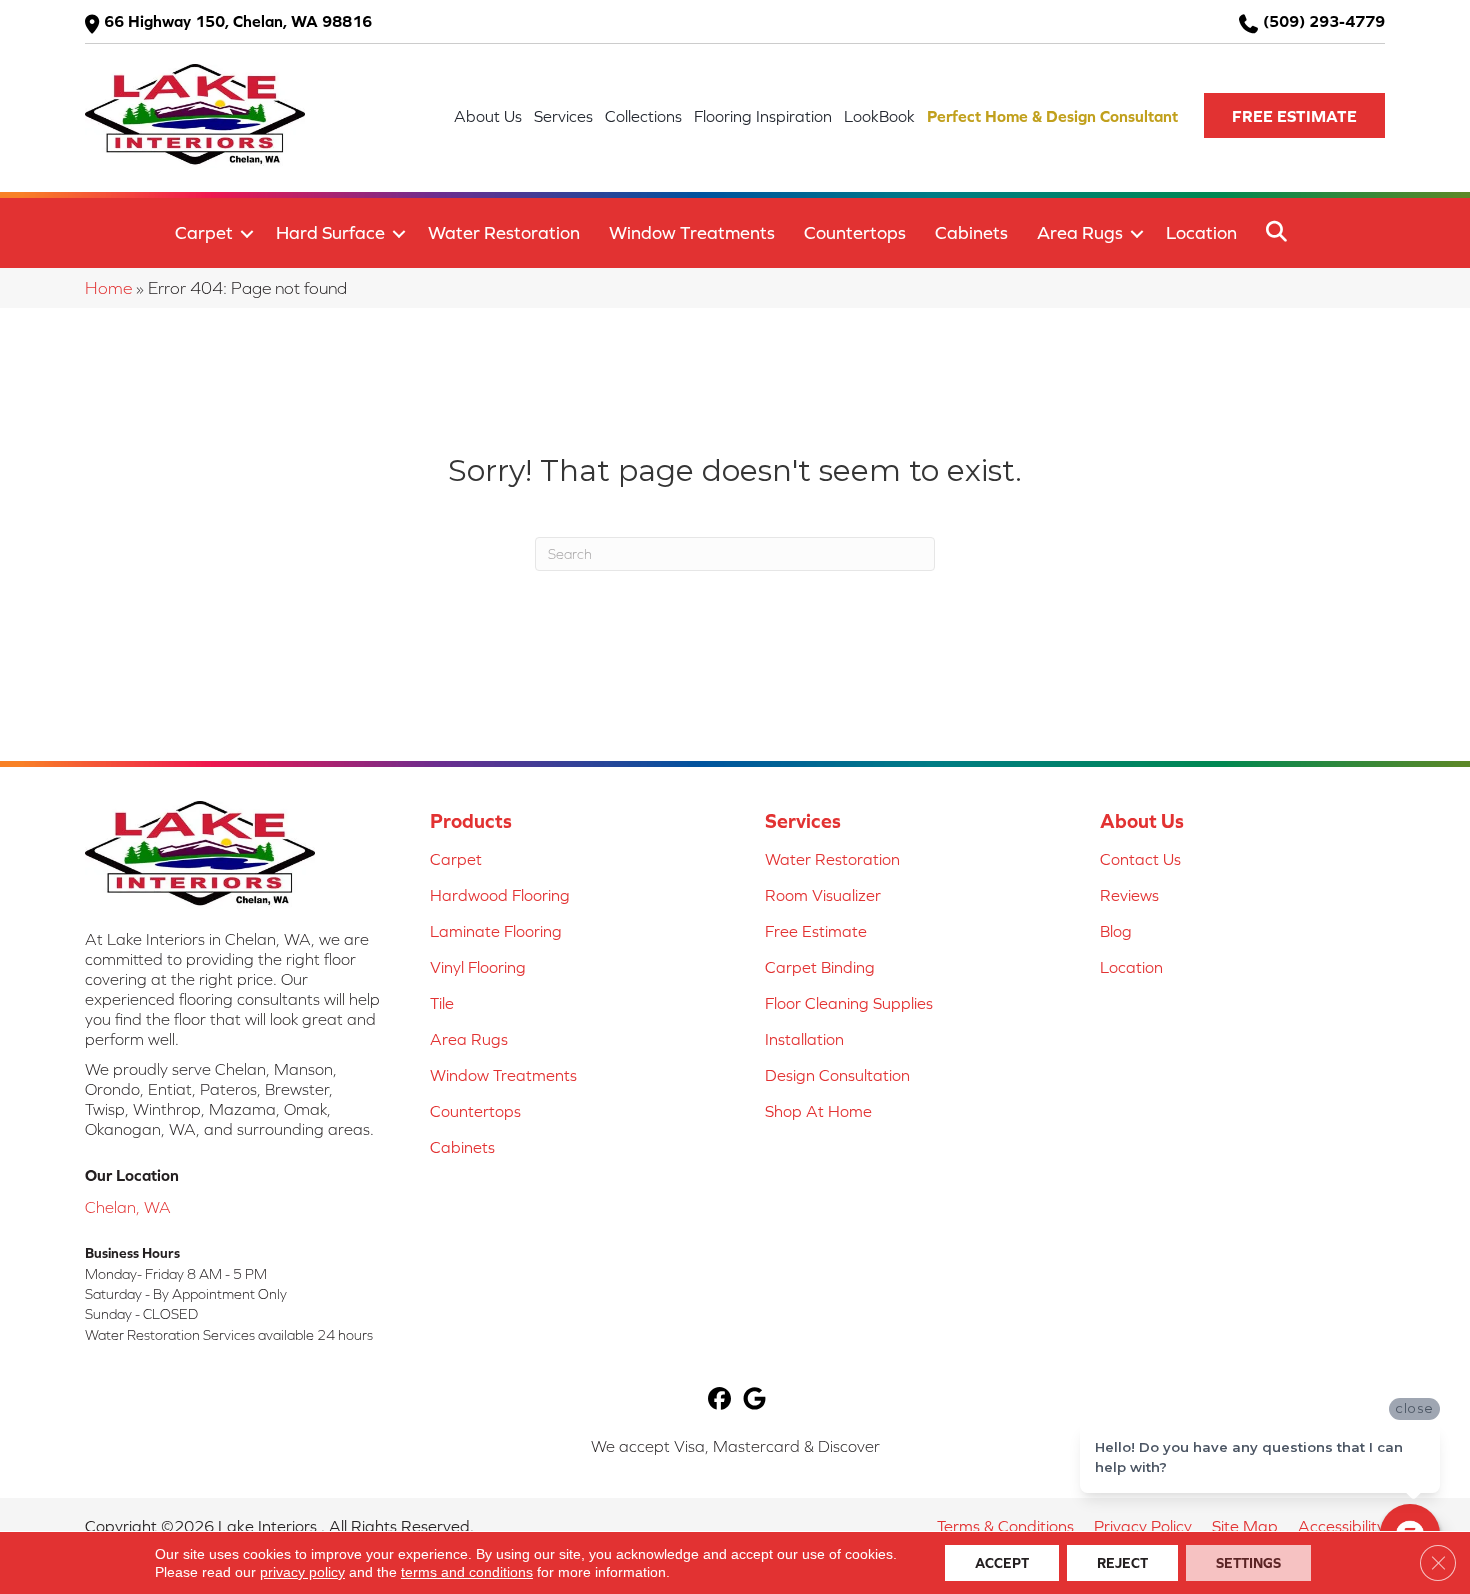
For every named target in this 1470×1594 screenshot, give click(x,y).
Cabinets (971, 232)
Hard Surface (330, 232)
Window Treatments (692, 232)
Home (108, 288)
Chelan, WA (128, 1207)
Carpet (204, 232)
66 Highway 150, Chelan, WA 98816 (238, 21)
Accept (1002, 1563)
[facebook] (719, 1400)
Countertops (855, 232)
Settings (1248, 1563)
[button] (1294, 115)
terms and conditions (467, 1572)
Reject (1122, 1563)
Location (1201, 232)
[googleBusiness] (754, 1400)
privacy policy (302, 1572)
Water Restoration (504, 232)
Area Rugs (1080, 232)
